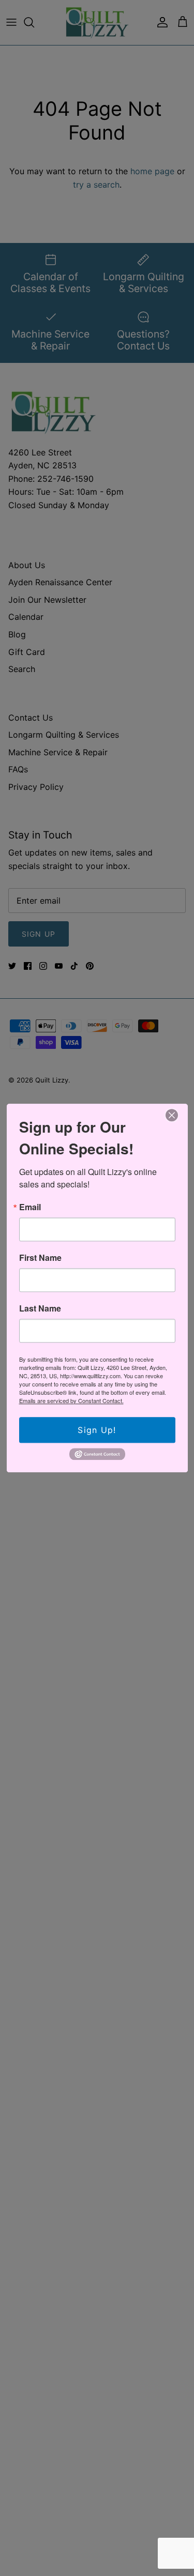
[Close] (172, 1116)
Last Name (40, 1308)
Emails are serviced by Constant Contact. (71, 1400)
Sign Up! (97, 1430)
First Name (40, 1258)
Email (30, 1207)
